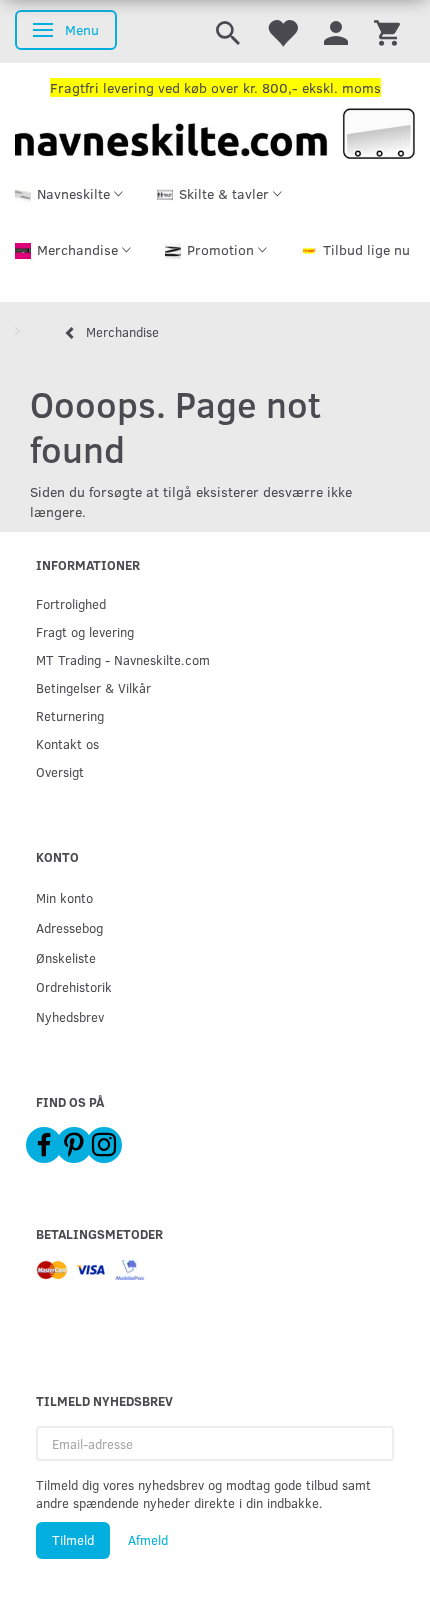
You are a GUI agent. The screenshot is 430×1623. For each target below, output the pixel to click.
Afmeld (148, 1540)
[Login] (336, 31)
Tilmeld (73, 1540)
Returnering (70, 715)
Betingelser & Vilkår (93, 687)
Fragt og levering (85, 631)
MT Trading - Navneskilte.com (123, 659)
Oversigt (60, 771)
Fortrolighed (71, 603)
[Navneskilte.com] (215, 131)
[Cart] (387, 31)
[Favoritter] (282, 31)
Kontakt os (67, 743)
